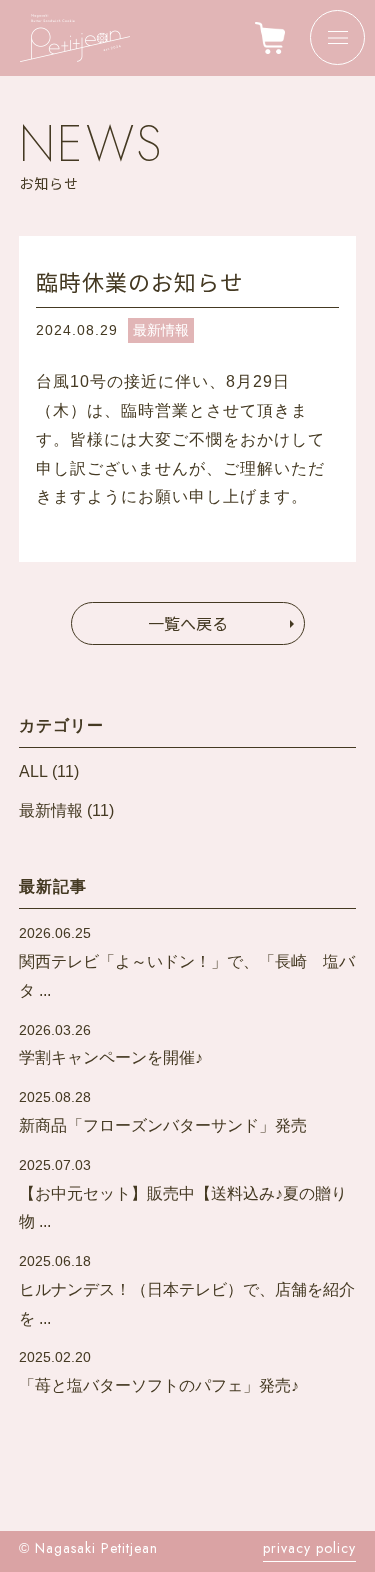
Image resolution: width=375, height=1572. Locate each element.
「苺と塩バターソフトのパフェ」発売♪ (159, 1371)
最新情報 (161, 330)
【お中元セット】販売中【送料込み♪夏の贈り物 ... (183, 1194)
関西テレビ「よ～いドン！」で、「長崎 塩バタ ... (187, 962)
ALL (33, 771)
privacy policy (309, 1548)
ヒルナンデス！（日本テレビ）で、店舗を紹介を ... (187, 1290)
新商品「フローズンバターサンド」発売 (163, 1111)
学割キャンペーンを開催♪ (111, 1044)
